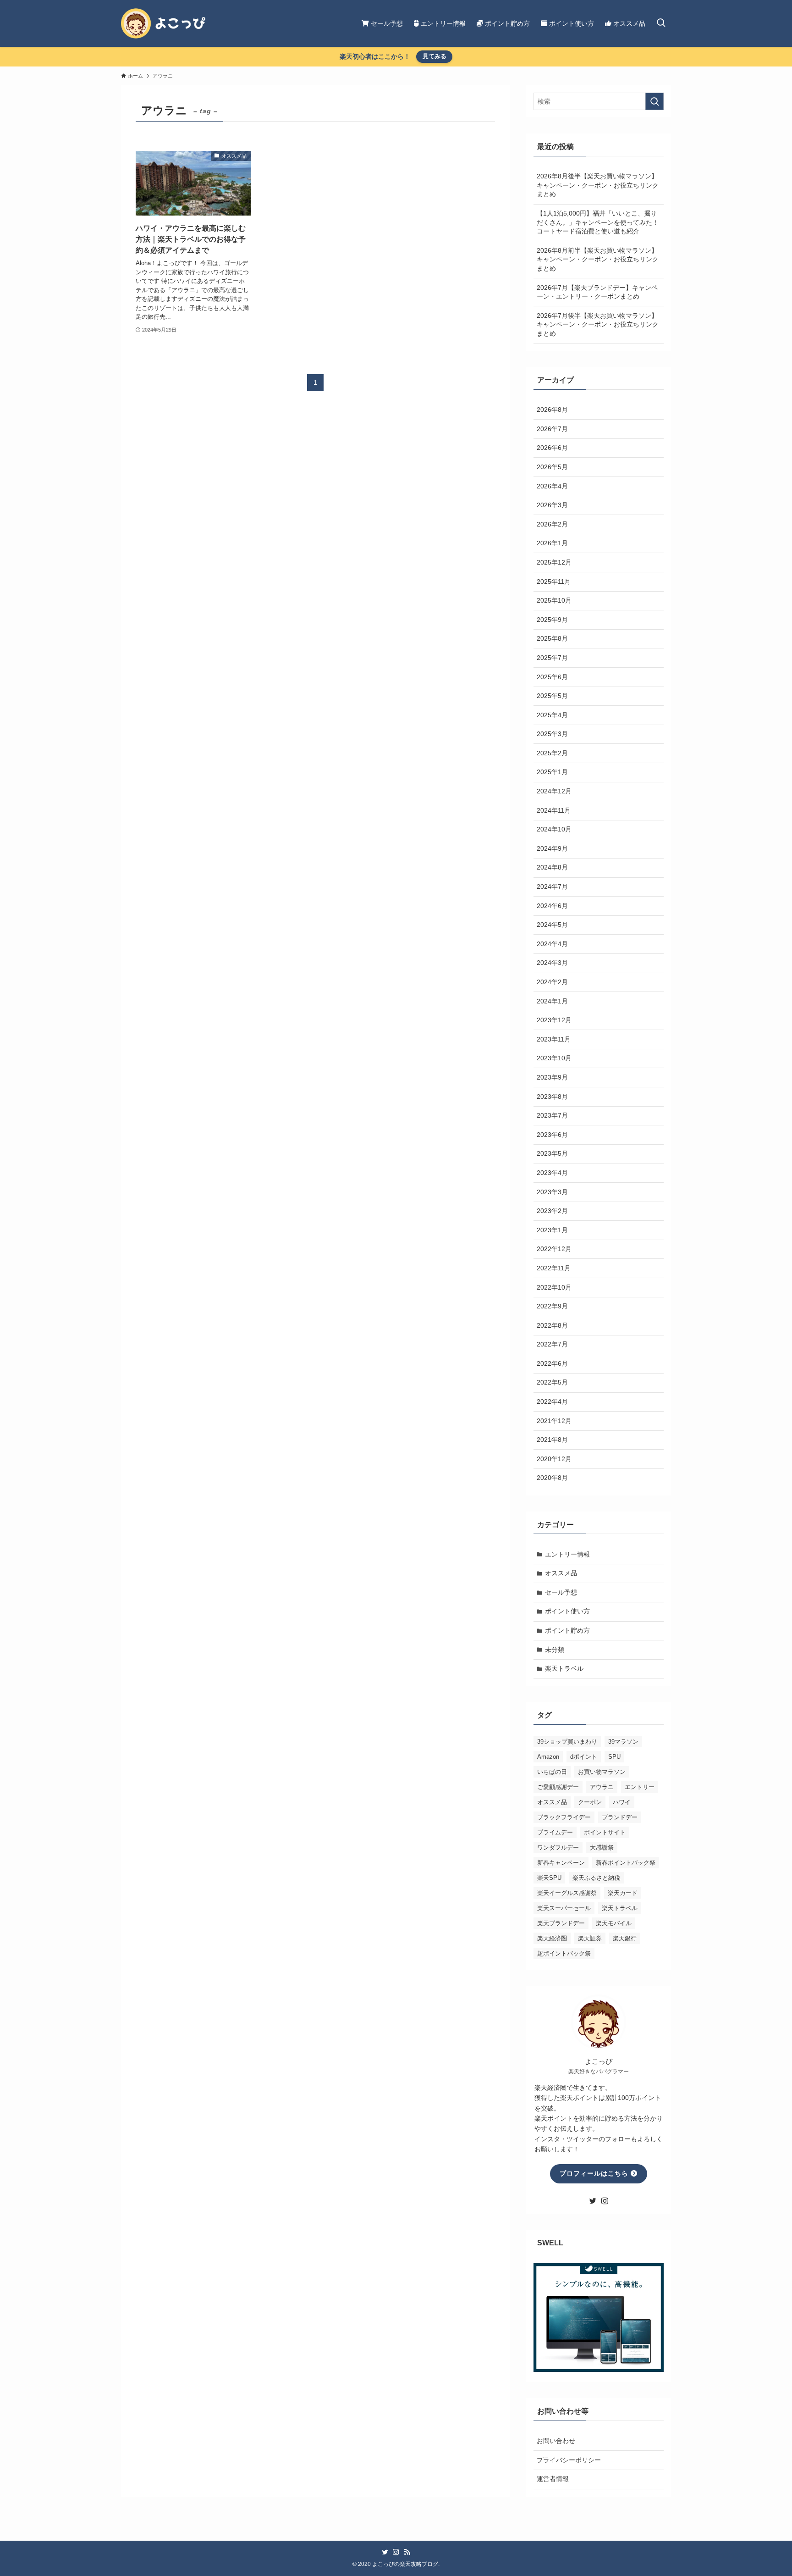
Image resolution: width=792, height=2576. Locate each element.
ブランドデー (620, 1817)
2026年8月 (552, 410)
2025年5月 (552, 696)
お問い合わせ (556, 2441)
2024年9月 (552, 848)
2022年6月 (552, 1363)
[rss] (407, 2552)
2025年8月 (552, 638)
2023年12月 (554, 1020)
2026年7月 (552, 429)
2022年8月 (552, 1325)
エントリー (640, 1787)
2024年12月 (554, 791)
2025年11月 (554, 582)
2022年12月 (554, 1249)
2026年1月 (552, 543)
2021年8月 (552, 1440)
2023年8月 (552, 1097)
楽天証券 (590, 1938)
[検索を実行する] (654, 101)
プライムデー (555, 1832)
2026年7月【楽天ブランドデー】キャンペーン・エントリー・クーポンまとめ (597, 292)
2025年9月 (552, 620)
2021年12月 (554, 1421)
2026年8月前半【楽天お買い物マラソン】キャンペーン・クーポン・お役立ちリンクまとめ (598, 259)
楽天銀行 (625, 1938)
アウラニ (602, 1787)
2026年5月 (552, 467)
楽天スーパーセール (564, 1908)
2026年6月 (552, 448)
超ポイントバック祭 (564, 1953)
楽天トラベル (564, 1668)
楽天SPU (549, 1878)
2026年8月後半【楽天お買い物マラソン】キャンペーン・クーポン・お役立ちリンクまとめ (598, 185)
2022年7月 (552, 1344)
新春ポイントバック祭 (626, 1863)
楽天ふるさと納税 (596, 1878)
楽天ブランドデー (561, 1923)
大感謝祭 (602, 1848)
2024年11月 (554, 810)
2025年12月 (554, 562)
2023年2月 (552, 1211)
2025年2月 (552, 753)
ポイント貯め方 (567, 1630)
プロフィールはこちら (595, 2173)
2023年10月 (554, 1058)
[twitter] (593, 2201)
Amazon (548, 1757)
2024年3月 (552, 963)
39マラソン (623, 1742)
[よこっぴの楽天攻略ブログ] (163, 23)
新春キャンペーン (561, 1863)
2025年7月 (552, 658)
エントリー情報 (567, 1554)
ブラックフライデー (564, 1817)
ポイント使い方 (567, 1611)
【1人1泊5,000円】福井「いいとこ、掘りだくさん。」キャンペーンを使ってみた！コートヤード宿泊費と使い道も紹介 (598, 222)
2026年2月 (552, 524)
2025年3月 (552, 734)
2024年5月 (552, 925)
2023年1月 (552, 1230)
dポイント (584, 1757)
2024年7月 (552, 886)
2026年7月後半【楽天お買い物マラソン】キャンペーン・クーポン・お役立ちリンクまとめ (598, 324)
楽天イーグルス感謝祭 (567, 1893)
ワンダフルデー (558, 1848)
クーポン (590, 1802)
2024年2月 (552, 982)
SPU (614, 1757)
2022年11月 (554, 1268)
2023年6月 (552, 1135)
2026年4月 (552, 486)
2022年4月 (552, 1402)
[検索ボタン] (661, 23)
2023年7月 (552, 1115)
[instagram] (605, 2201)
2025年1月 (552, 772)
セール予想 (561, 1592)
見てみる (434, 56)
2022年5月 (552, 1382)
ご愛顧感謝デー (558, 1787)
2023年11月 (554, 1039)
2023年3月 (552, 1192)
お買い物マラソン (602, 1772)
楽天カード (623, 1893)
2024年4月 (552, 944)
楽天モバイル (614, 1923)
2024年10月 (554, 829)
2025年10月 (554, 600)
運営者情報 (553, 2479)
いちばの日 (552, 1772)
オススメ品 (561, 1573)
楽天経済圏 (552, 1938)
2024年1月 (552, 1001)
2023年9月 (552, 1077)
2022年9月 (552, 1306)
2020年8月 (552, 1478)
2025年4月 (552, 715)
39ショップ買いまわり (567, 1742)
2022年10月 (554, 1287)
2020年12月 (554, 1459)
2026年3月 (552, 505)
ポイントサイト (605, 1832)
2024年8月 (552, 867)
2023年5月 (552, 1153)
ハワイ (622, 1802)
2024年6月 (552, 906)
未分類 (555, 1650)
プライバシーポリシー (569, 2460)
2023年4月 (552, 1173)
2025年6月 (552, 677)
